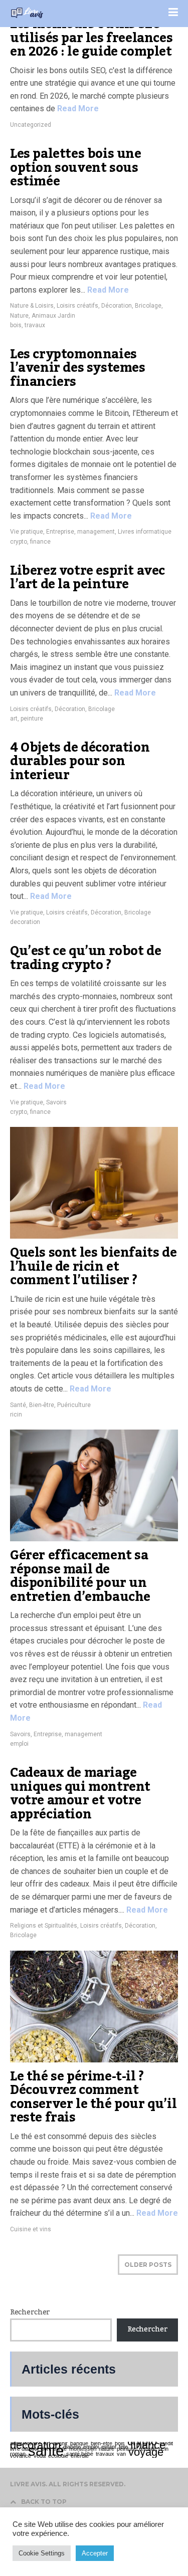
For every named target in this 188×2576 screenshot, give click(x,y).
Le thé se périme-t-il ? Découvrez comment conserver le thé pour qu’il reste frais (93, 2097)
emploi (19, 1744)
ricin (16, 1415)
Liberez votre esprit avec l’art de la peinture (87, 578)
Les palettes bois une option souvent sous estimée (76, 168)
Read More (77, 108)
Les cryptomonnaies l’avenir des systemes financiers (78, 368)
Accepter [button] (95, 2553)
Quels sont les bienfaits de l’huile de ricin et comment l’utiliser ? (93, 1266)
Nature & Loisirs (32, 306)
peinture (32, 719)
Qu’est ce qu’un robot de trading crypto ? (85, 958)
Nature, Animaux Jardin (43, 316)
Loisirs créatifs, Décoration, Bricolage (109, 306)
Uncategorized (31, 125)
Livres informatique (145, 532)
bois (16, 325)
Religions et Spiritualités (44, 1926)
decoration (25, 922)
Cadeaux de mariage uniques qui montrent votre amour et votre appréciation (80, 1794)
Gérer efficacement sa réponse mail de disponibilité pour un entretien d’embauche (80, 1576)
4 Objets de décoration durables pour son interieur (80, 761)
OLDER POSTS (148, 2265)
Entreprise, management (80, 532)
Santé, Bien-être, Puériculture (50, 1405)
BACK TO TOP (44, 2502)
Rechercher (30, 2312)
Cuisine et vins (31, 2229)
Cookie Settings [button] (42, 2553)
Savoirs (56, 1102)
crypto (19, 542)
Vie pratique (27, 532)
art (14, 719)
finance (40, 542)
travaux (35, 325)
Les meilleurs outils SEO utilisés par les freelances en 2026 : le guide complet (91, 38)
